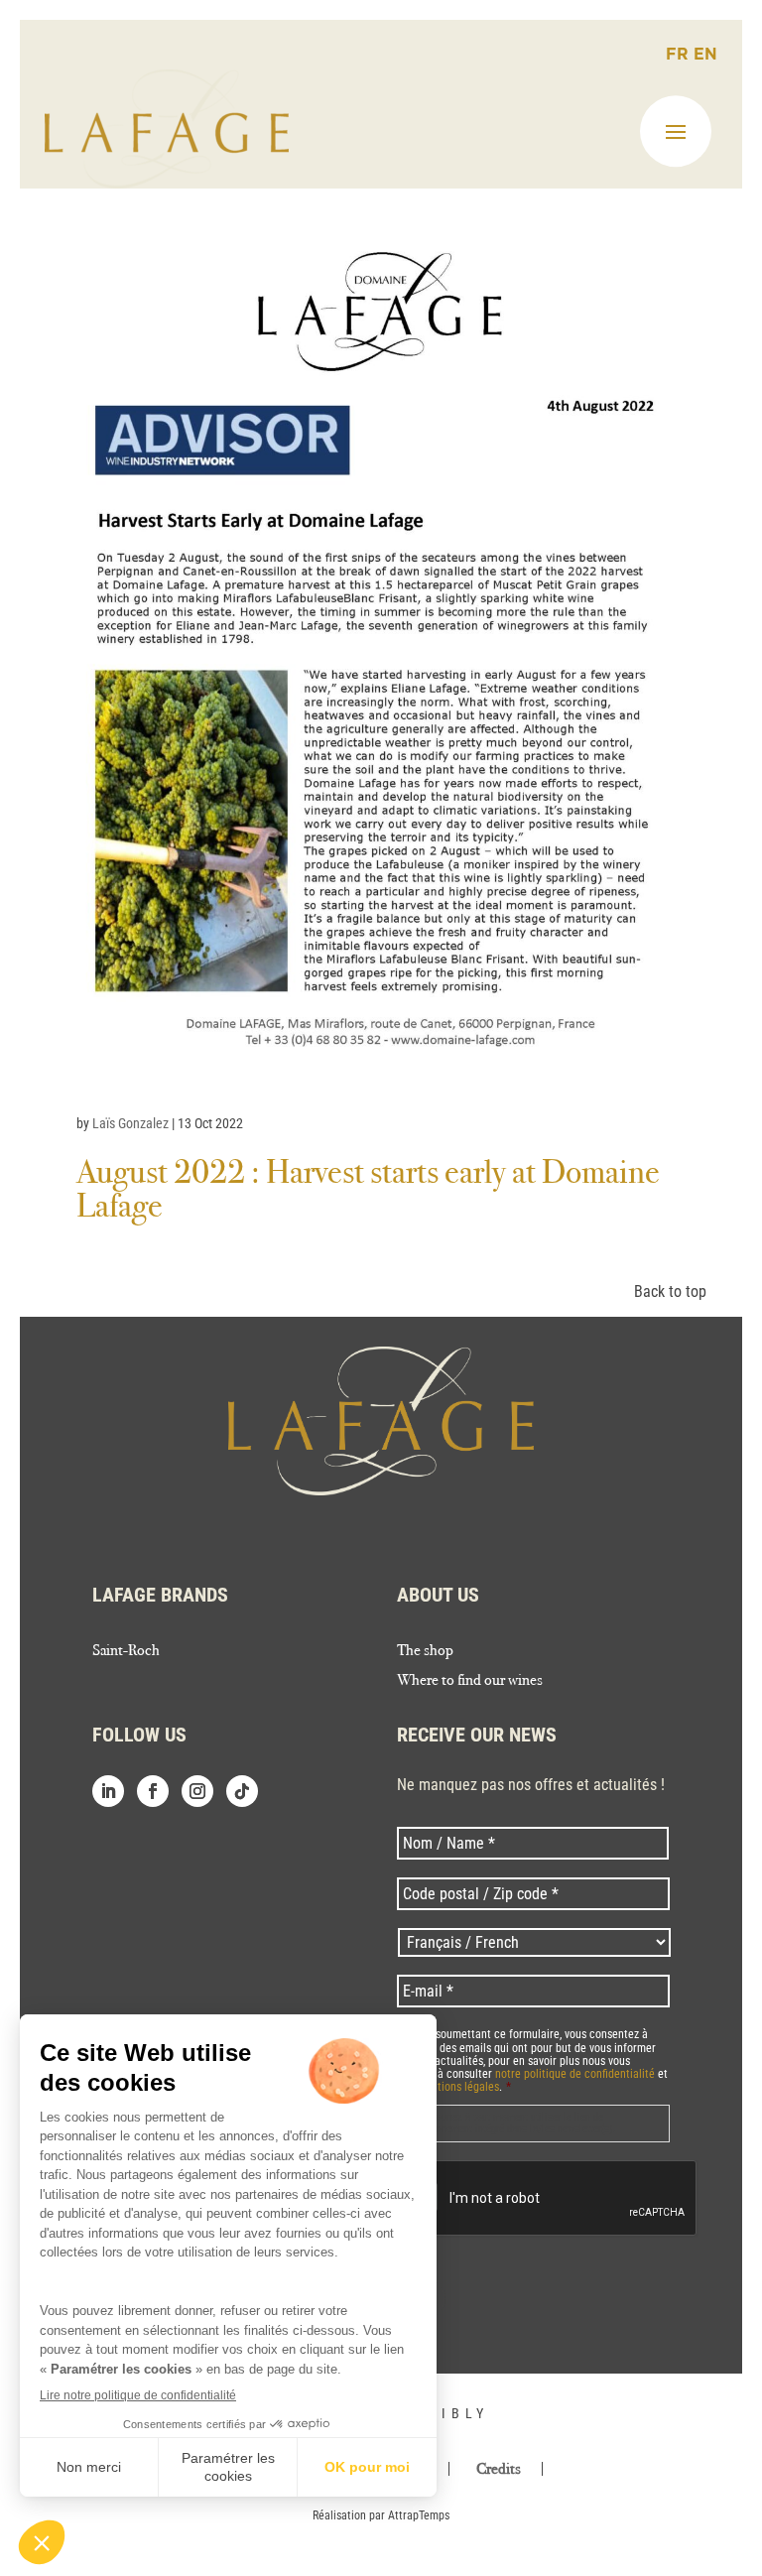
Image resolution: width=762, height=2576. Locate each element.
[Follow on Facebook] (153, 1791)
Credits (499, 2469)
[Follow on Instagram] (197, 1791)
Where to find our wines (470, 1681)
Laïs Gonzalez (130, 1123)
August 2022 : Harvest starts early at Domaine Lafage (368, 1188)
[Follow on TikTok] (242, 1791)
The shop (425, 1651)
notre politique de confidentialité (575, 2074)
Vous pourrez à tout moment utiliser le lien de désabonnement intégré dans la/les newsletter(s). (511, 2123)
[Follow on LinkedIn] (108, 1791)
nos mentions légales (448, 2087)
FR (680, 55)
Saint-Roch (126, 1651)
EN (705, 55)
